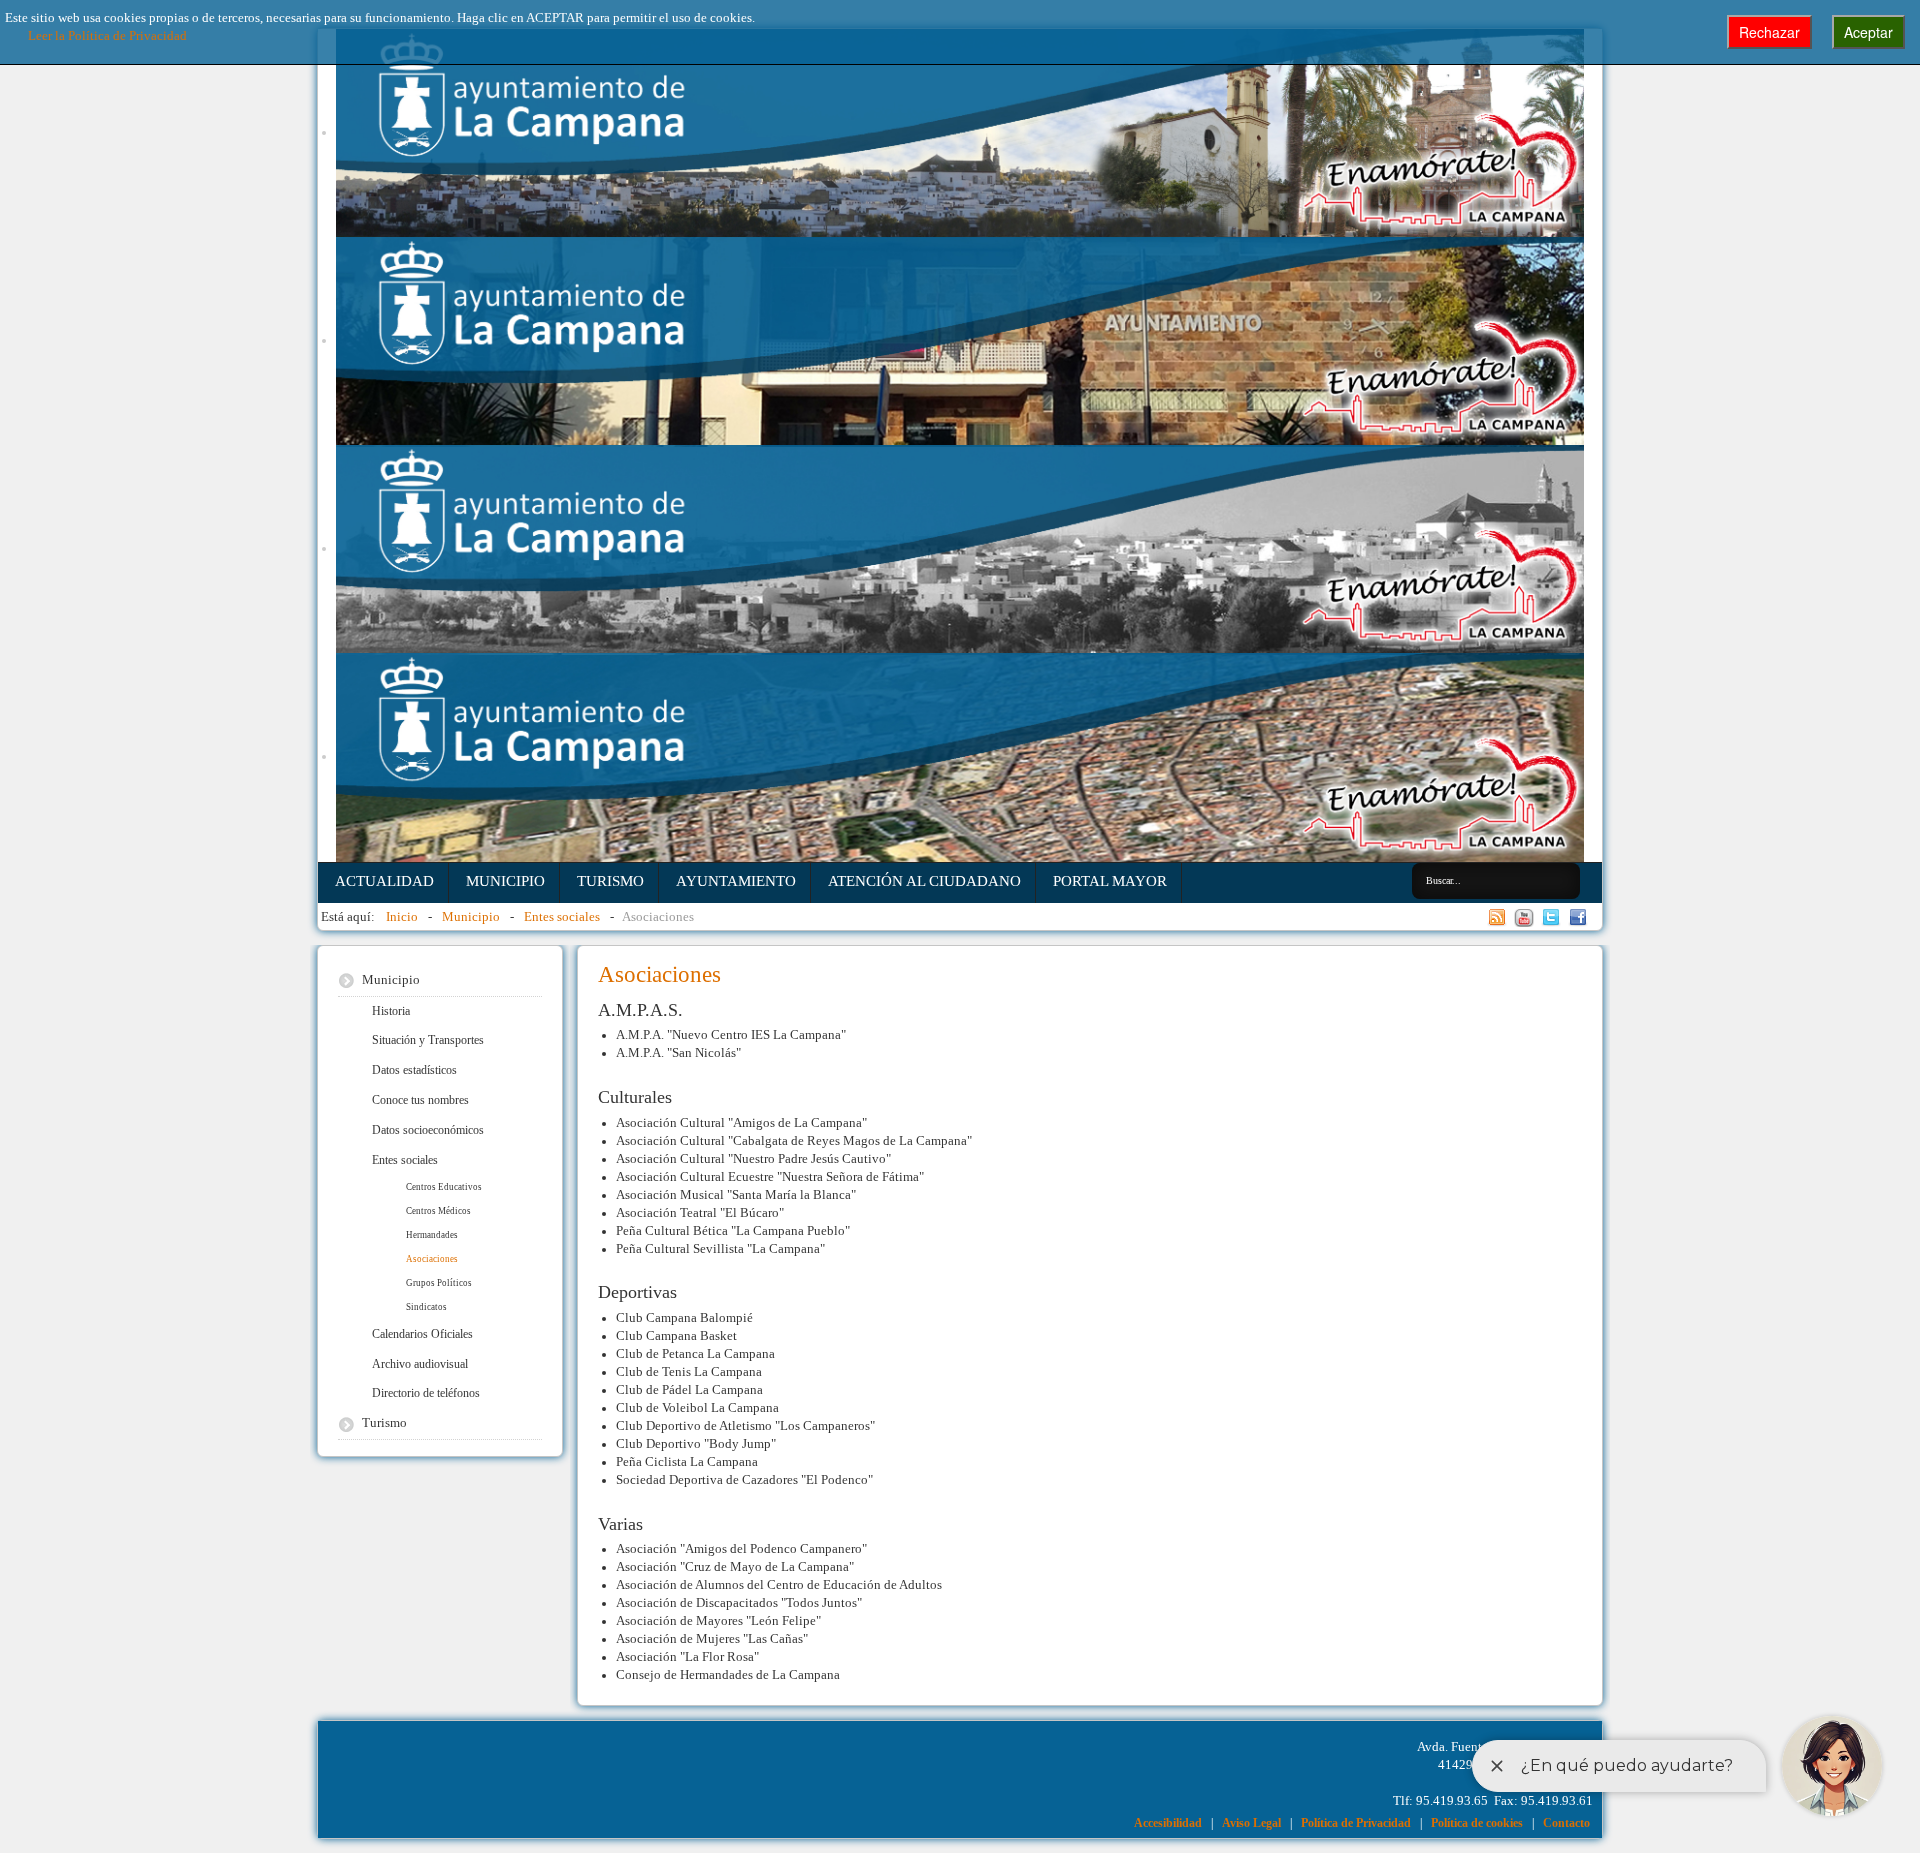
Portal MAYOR (1110, 880)
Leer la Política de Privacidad (107, 36)
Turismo (610, 880)
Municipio (505, 880)
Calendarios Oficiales (422, 1334)
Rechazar (1769, 32)
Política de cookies (1477, 1823)
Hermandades (432, 1235)
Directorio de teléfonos (426, 1393)
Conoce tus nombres (420, 1100)
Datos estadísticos (414, 1070)
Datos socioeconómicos (428, 1130)
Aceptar (1868, 32)
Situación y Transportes (428, 1040)
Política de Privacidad (1356, 1823)
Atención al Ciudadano (924, 880)
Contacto (1566, 1823)
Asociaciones (432, 1259)
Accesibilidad (1168, 1823)
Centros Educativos (444, 1187)
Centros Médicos (438, 1211)
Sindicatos (426, 1307)
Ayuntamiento (736, 880)
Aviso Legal (1251, 1823)
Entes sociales (405, 1160)
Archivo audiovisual (420, 1364)
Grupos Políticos (439, 1283)
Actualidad (384, 880)
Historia (391, 1011)
